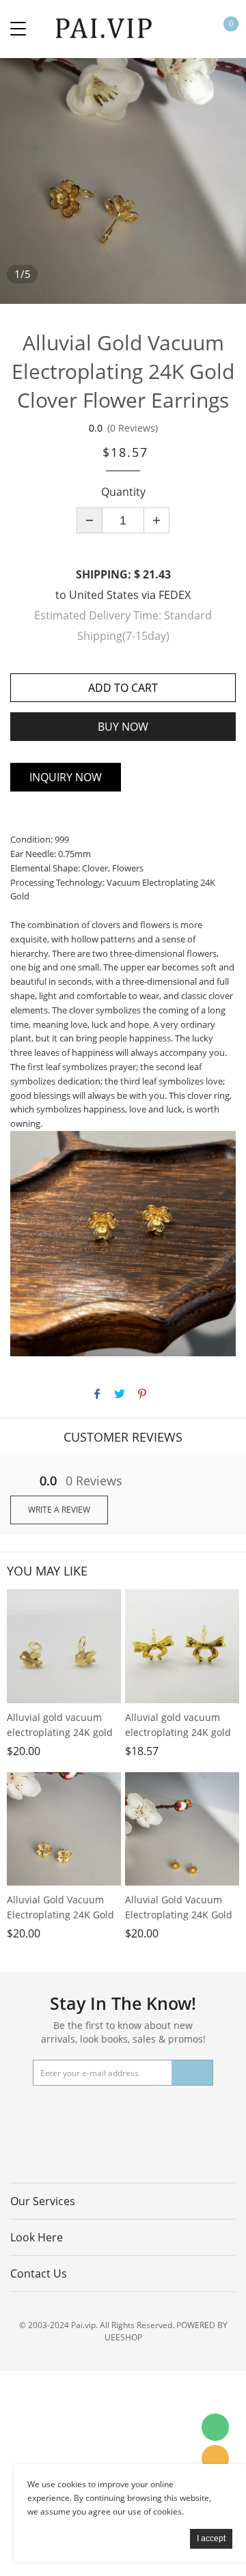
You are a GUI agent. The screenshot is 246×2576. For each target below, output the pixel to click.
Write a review (59, 1510)
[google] (155, 2113)
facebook (97, 1394)
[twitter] (51, 2113)
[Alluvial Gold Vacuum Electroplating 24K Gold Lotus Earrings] (182, 1829)
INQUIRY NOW (66, 777)
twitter (120, 1394)
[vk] (190, 2113)
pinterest (142, 1394)
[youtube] (120, 2113)
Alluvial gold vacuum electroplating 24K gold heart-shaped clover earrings (60, 1725)
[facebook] (16, 2113)
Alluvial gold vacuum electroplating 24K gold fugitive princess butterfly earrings (178, 1725)
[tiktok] (138, 2143)
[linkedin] (225, 2113)
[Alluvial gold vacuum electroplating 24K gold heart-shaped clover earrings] (64, 1646)
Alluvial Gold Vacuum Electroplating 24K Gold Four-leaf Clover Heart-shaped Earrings (60, 1908)
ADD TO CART (123, 688)
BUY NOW (123, 727)
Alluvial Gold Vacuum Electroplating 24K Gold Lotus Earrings (179, 1908)
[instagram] (103, 2143)
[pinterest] (85, 2113)
